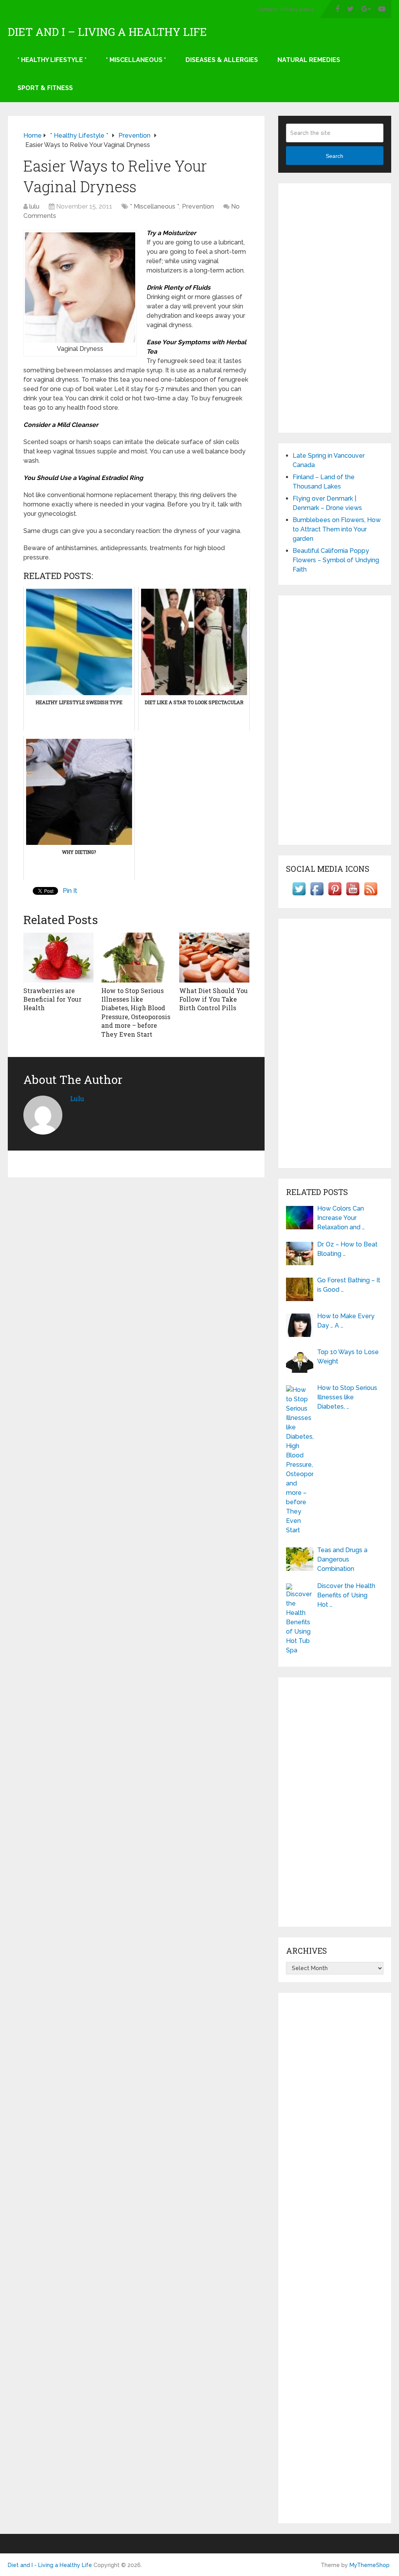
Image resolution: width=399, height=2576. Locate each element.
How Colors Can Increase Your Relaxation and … (341, 1218)
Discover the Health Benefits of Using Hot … (346, 1595)
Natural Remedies (309, 60)
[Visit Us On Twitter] (299, 895)
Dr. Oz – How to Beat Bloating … (347, 1249)
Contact (267, 9)
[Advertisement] (335, 308)
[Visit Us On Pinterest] (335, 895)
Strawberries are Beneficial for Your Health (52, 999)
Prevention (198, 206)
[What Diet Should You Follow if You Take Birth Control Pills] (214, 958)
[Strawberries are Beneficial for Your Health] (58, 958)
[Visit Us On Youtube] (353, 895)
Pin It (70, 891)
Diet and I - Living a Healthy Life (50, 2565)
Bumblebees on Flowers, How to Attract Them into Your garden (337, 529)
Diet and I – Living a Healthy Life (107, 32)
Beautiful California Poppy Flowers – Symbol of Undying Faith (336, 560)
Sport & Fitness (45, 88)
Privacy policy (297, 9)
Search (335, 156)
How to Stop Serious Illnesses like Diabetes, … (347, 1397)
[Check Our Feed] (371, 895)
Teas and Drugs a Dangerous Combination (342, 1559)
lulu (34, 206)
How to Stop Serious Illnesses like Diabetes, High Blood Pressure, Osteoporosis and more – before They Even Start (136, 1012)
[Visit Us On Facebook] (317, 895)
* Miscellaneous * (136, 60)
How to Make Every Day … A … (346, 1321)
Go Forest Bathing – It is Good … (349, 1285)
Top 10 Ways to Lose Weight (348, 1357)
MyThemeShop (370, 2565)
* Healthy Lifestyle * (52, 60)
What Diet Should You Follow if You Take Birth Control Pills (214, 999)
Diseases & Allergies (222, 60)
